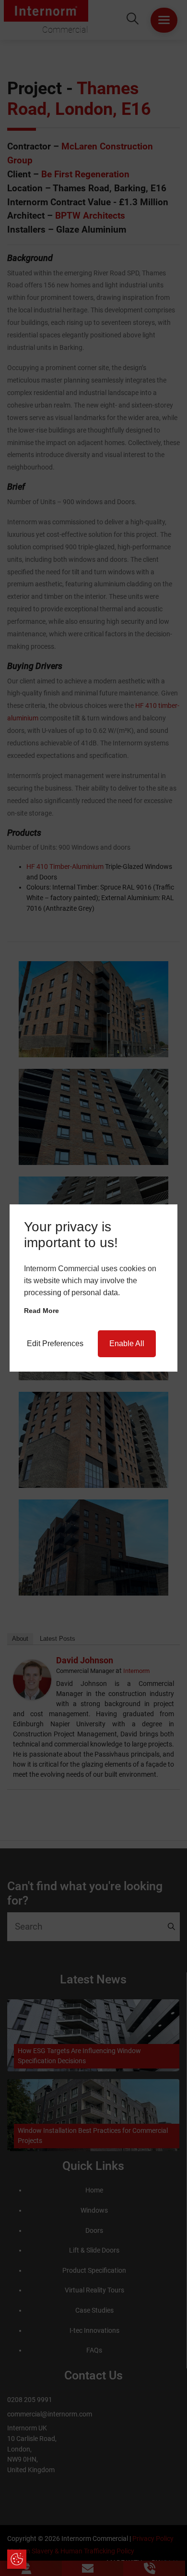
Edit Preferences (55, 1344)
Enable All (127, 1344)
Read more (41, 1311)
